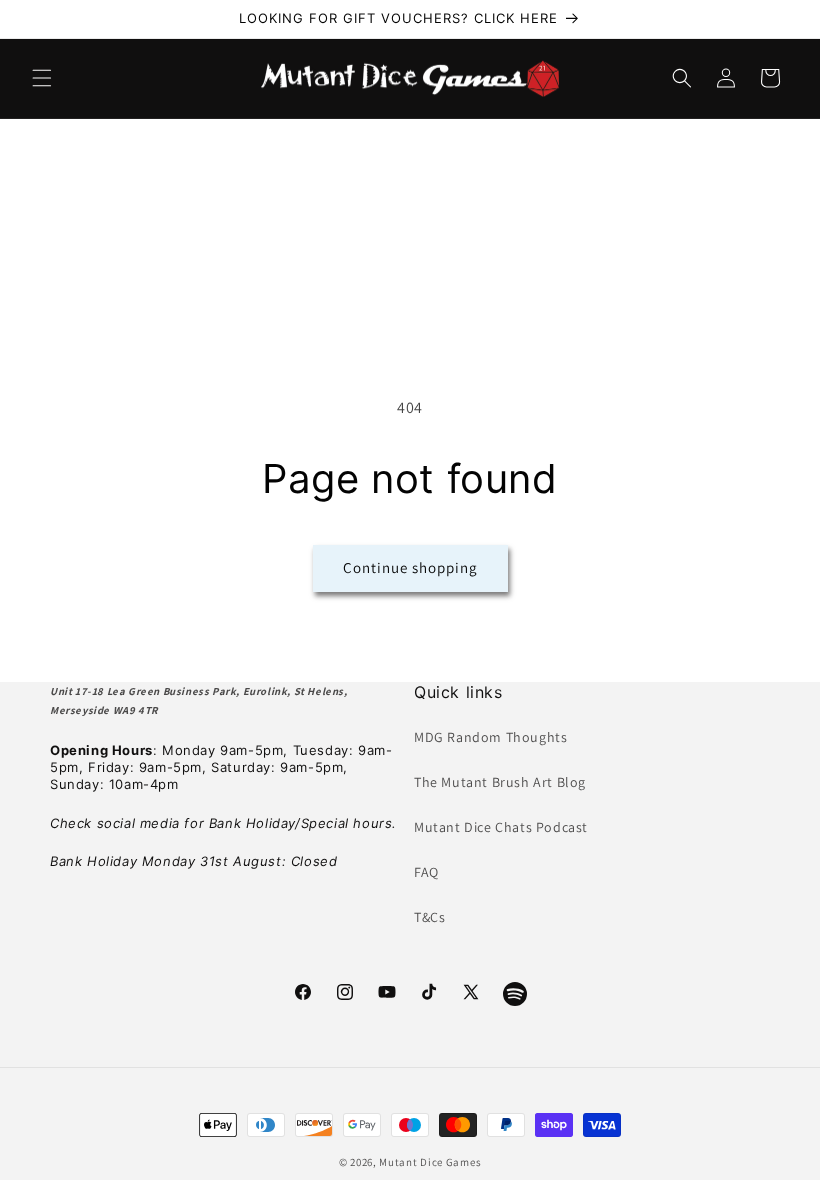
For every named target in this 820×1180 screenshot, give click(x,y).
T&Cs (429, 917)
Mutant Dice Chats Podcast (501, 827)
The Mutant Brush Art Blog (500, 782)
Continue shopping (410, 567)
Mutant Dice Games (430, 1162)
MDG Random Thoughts (490, 737)
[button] (42, 78)
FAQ (426, 872)
